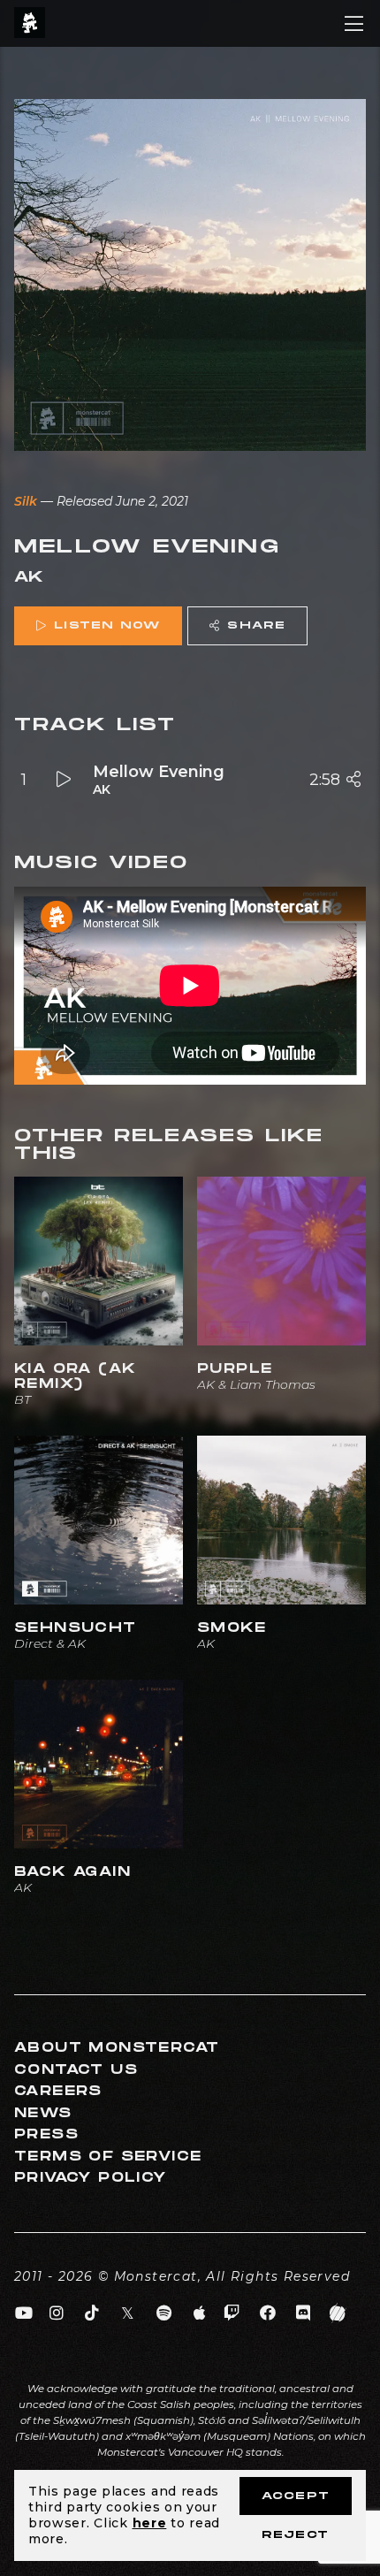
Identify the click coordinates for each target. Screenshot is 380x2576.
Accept (296, 2496)
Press (46, 2134)
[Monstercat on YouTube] (24, 2313)
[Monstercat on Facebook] (268, 2313)
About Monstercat (117, 2048)
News (43, 2113)
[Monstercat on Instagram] (57, 2313)
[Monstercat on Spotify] (164, 2313)
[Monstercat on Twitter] (129, 2313)
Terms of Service (108, 2157)
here (150, 2523)
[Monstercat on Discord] (304, 2313)
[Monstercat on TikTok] (92, 2313)
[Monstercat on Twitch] (232, 2313)
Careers (58, 2091)
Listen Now (107, 625)
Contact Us (76, 2070)
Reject (295, 2535)
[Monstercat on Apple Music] (200, 2313)
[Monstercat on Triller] (338, 2313)
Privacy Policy (91, 2178)
